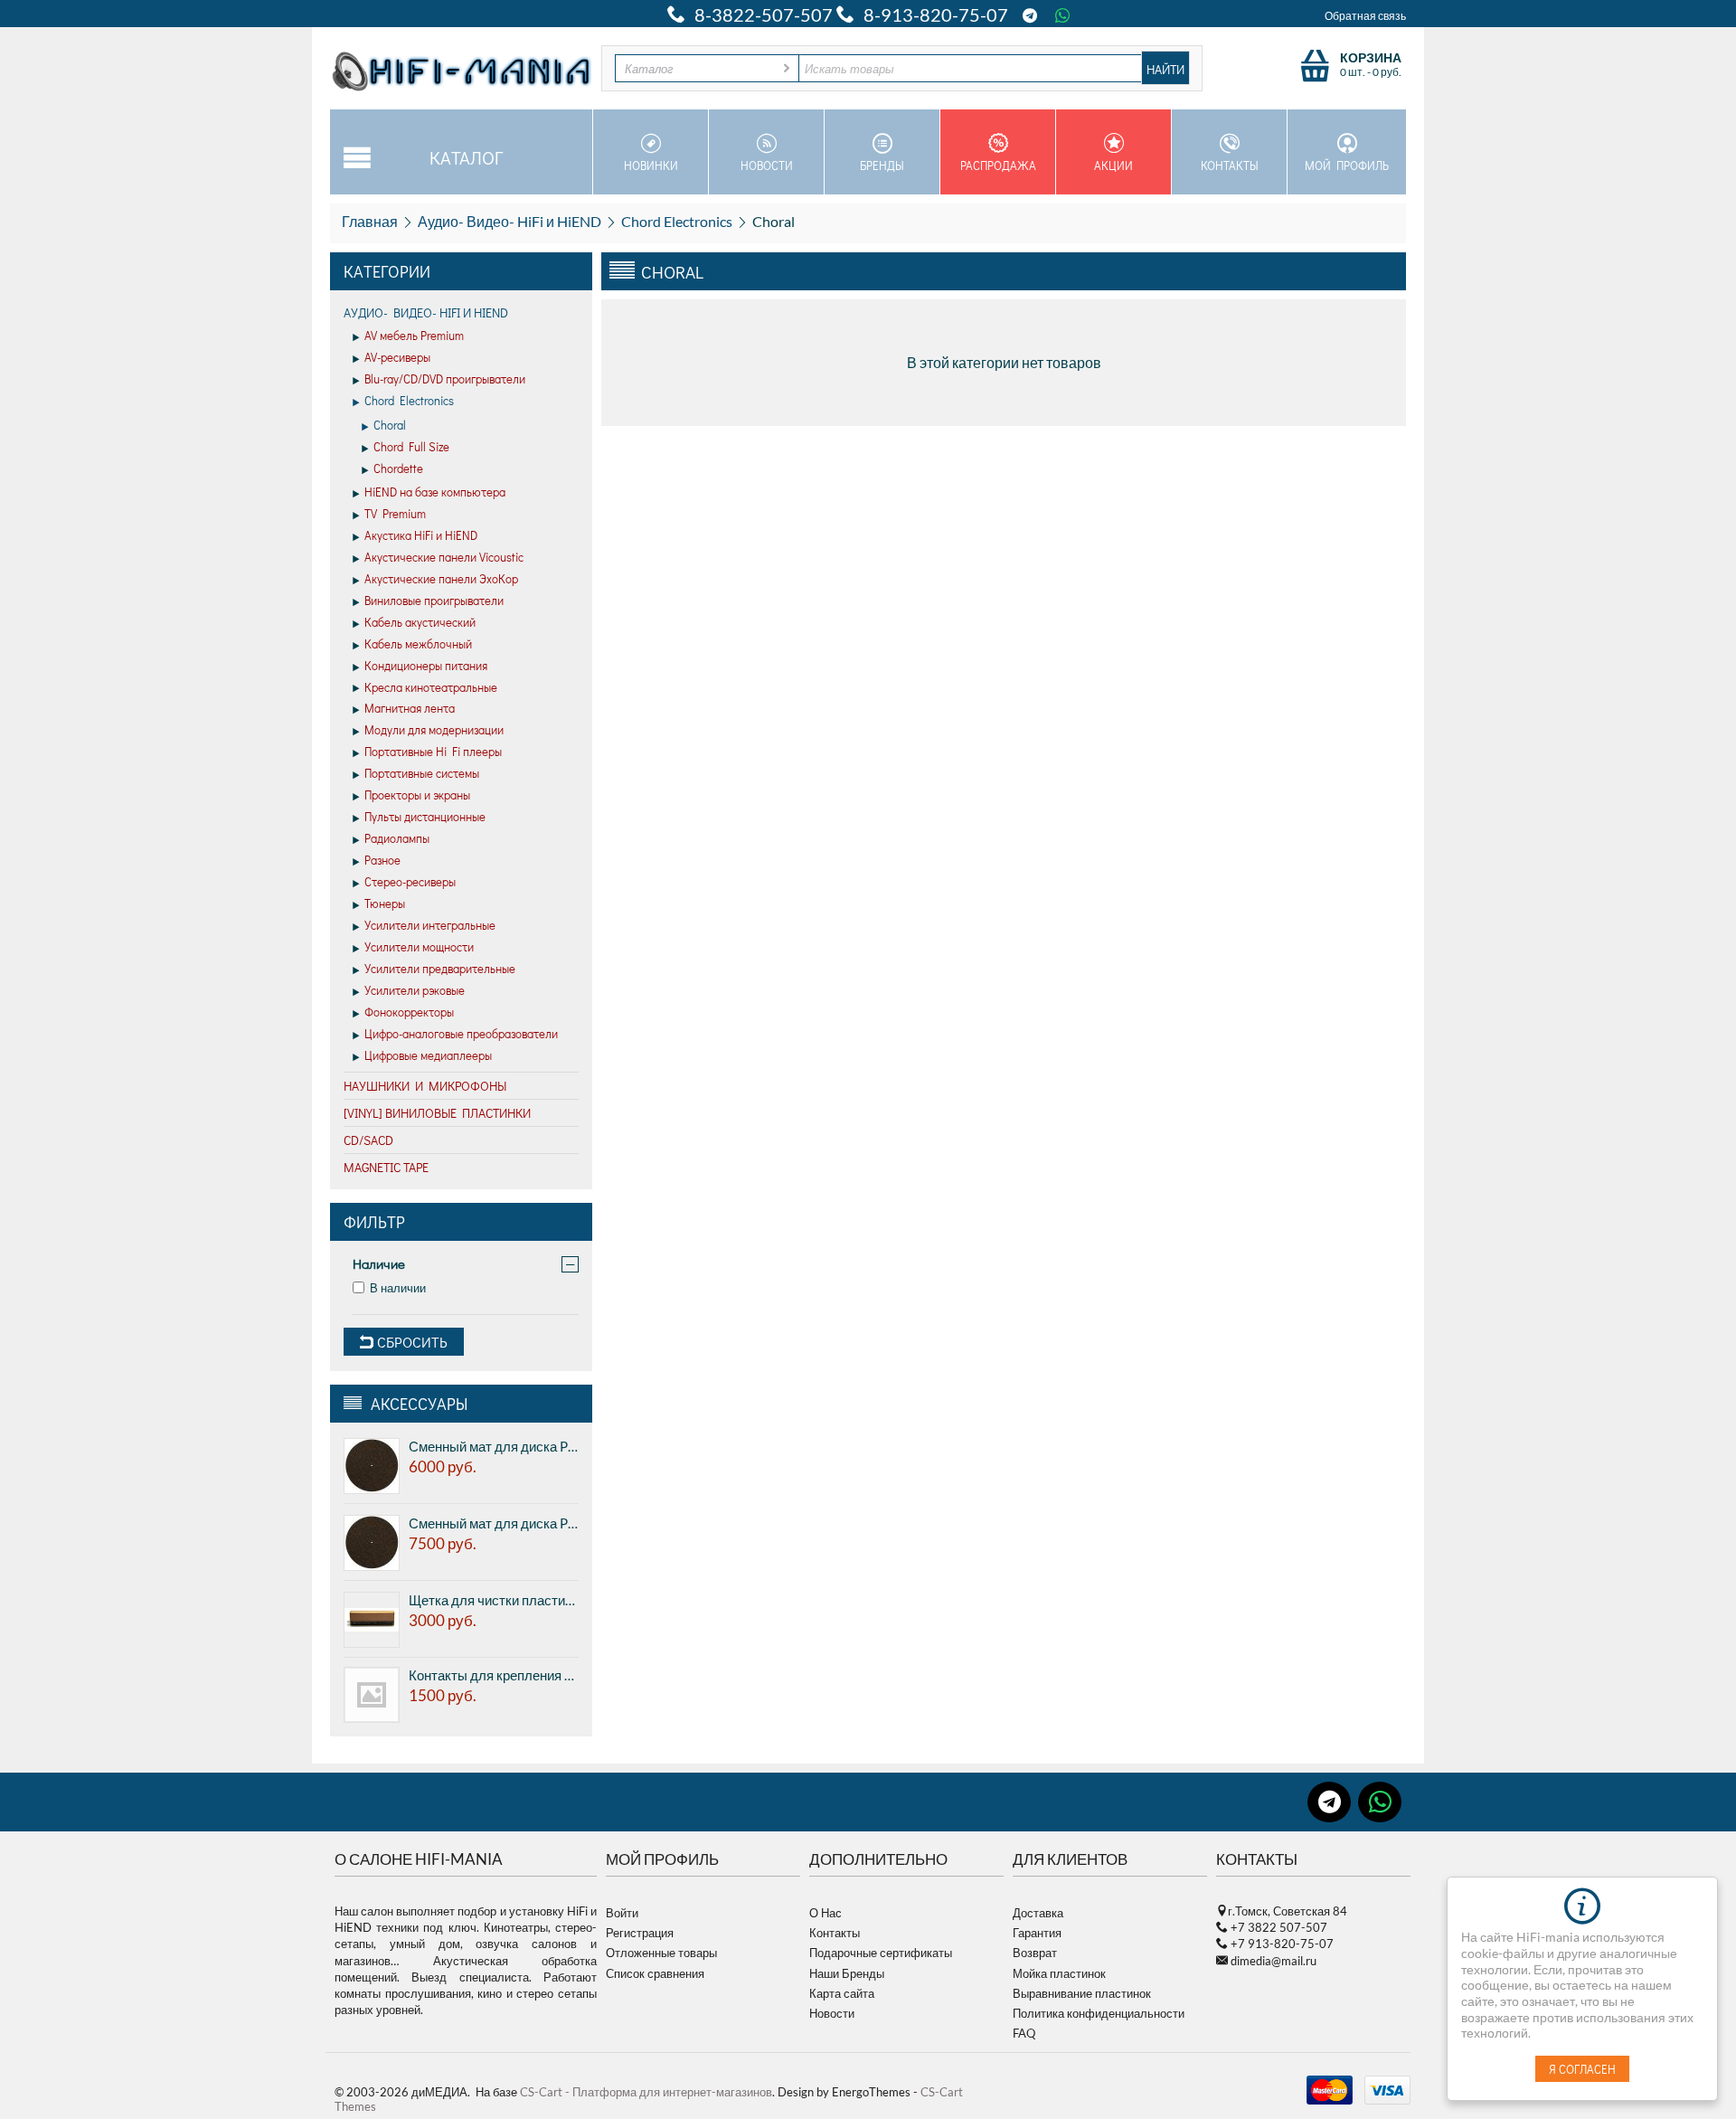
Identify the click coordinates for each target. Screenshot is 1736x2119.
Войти (622, 1913)
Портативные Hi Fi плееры (433, 751)
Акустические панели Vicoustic (444, 557)
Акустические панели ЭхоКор (441, 578)
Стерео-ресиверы (410, 881)
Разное (382, 860)
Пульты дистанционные (425, 816)
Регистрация (640, 1933)
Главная (370, 221)
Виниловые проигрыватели (434, 600)
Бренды (882, 165)
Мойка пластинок (1059, 1973)
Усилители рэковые (415, 990)
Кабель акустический (420, 622)
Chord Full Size (411, 446)
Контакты (1230, 165)
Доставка (1038, 1913)
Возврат (1035, 1953)
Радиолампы (397, 838)
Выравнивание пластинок (1082, 1993)
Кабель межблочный (418, 643)
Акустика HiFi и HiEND (421, 535)
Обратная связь (1365, 16)
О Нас (826, 1913)
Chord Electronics (677, 221)
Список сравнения (655, 1973)
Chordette (398, 468)
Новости (767, 165)
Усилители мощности (419, 946)
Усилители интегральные (430, 925)
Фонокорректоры (409, 1012)
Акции (1113, 165)
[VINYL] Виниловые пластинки (437, 1113)
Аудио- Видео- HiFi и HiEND (509, 221)
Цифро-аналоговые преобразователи (461, 1033)
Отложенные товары (661, 1953)
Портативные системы (422, 773)
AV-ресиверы (397, 357)
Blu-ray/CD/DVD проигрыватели (445, 378)
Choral (390, 425)
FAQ (1024, 2033)
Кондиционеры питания (426, 665)
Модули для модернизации (434, 729)
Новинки (651, 165)
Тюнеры (385, 903)
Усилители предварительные (440, 968)
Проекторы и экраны (417, 795)
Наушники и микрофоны (425, 1086)
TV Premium (395, 513)
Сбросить (410, 1342)
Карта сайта (842, 1993)
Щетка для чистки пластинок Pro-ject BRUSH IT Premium (494, 1600)
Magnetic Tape (386, 1167)
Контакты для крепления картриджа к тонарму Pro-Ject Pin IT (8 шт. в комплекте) (494, 1675)
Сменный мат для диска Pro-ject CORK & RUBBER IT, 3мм (494, 1523)
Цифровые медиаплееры (428, 1055)
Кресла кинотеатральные (431, 687)
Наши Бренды (847, 1973)
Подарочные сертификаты (881, 1953)
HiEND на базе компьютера (435, 492)
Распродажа (998, 165)
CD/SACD (368, 1140)
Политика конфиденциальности (1099, 2013)
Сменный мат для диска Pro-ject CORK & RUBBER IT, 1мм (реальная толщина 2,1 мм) (494, 1446)
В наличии (398, 1288)
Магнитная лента (410, 708)
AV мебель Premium (414, 335)
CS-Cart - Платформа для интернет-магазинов (646, 2092)
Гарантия (1037, 1933)
